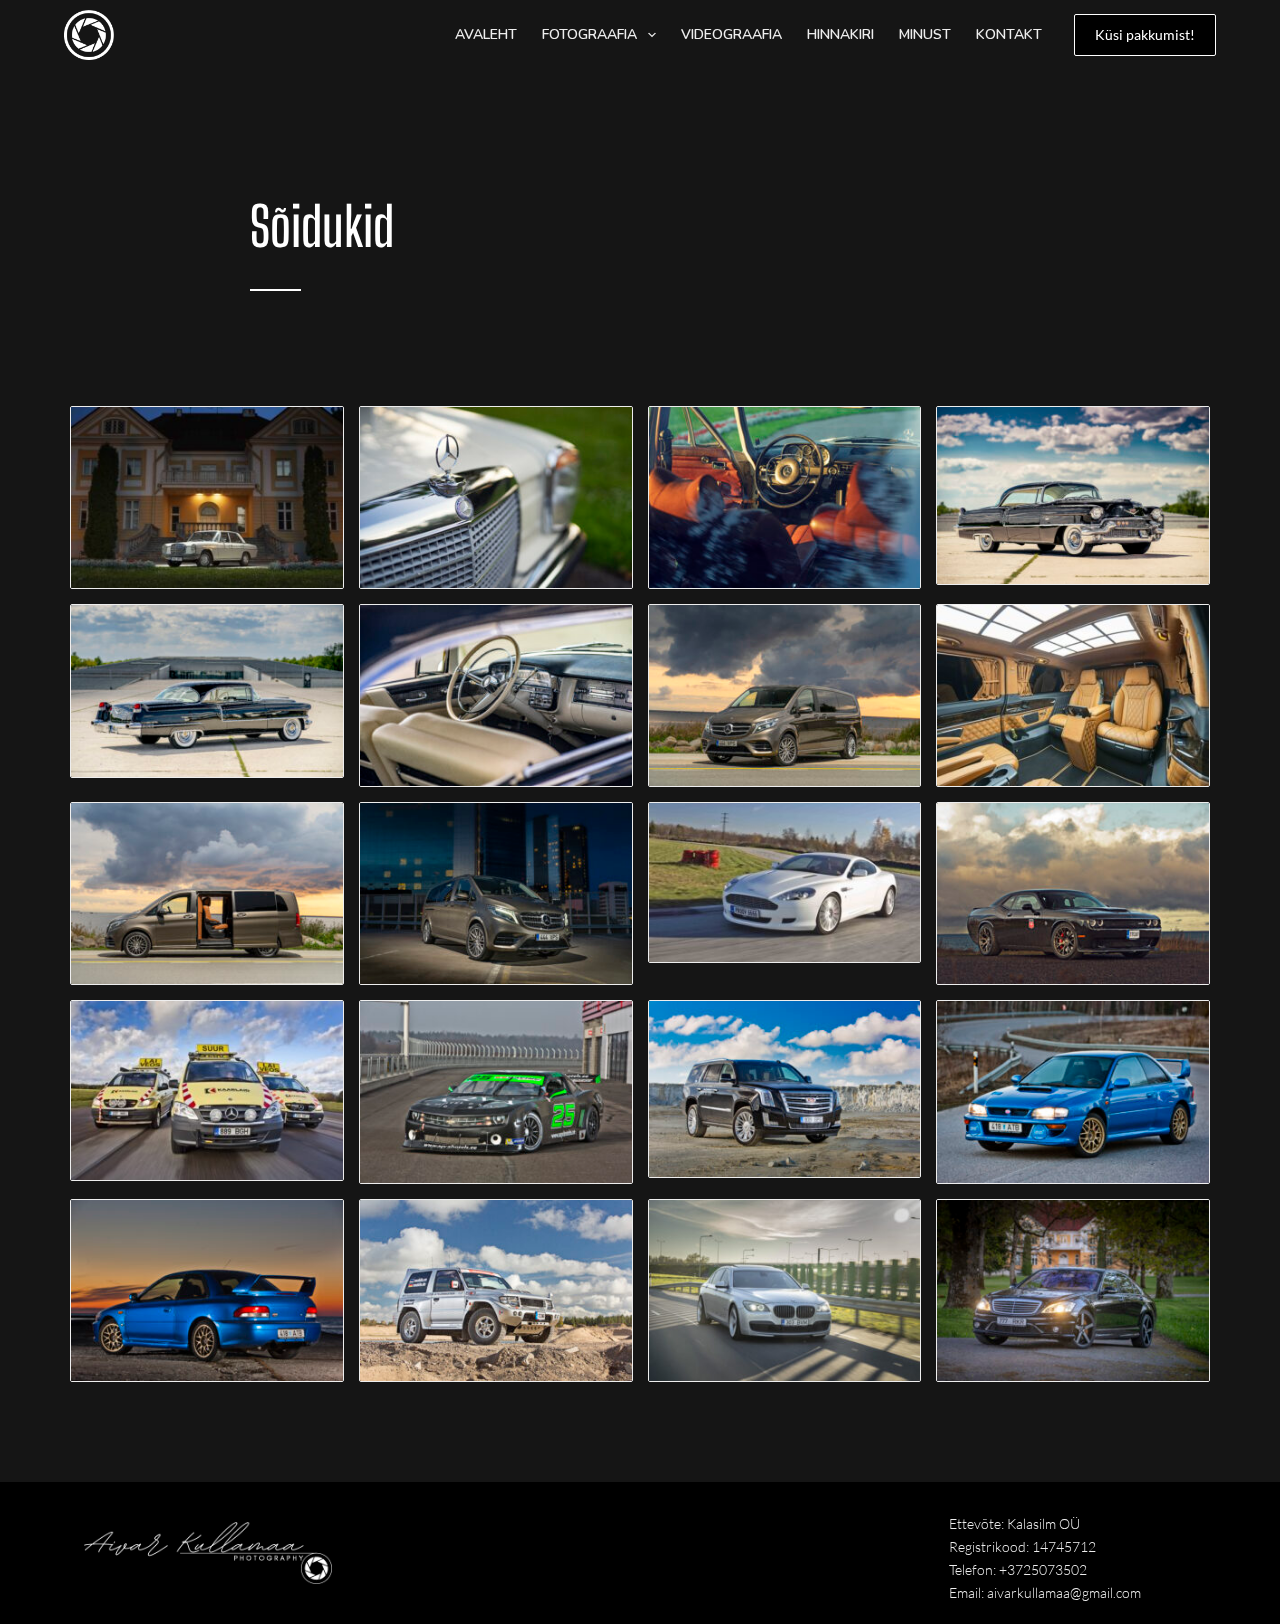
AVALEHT (486, 34)
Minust (925, 34)
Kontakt (1009, 34)
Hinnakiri (840, 34)
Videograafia (731, 34)
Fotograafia (589, 34)
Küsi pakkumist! (1145, 34)
